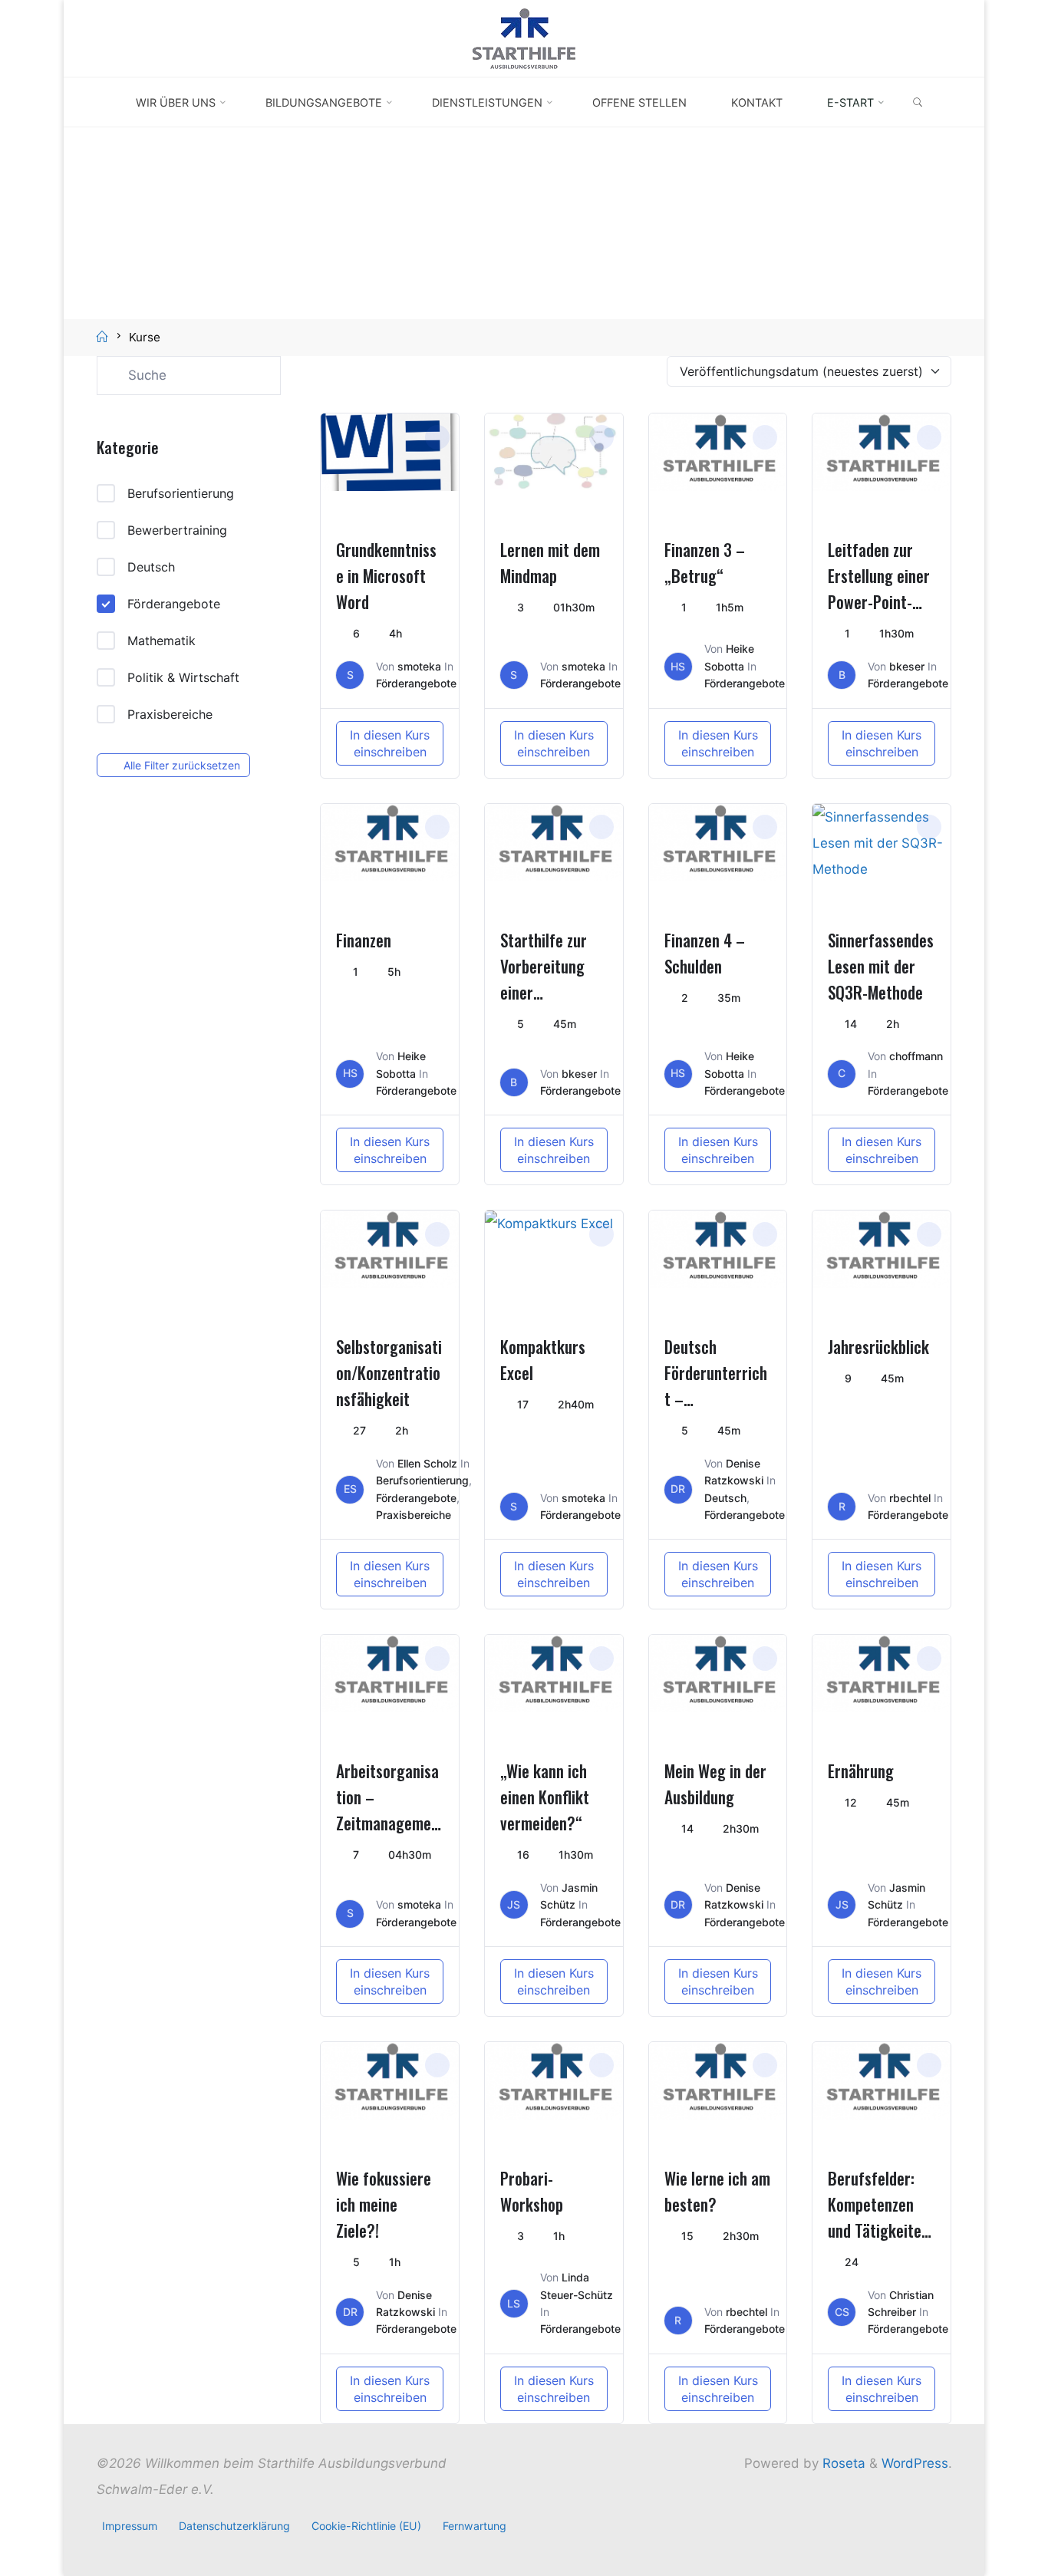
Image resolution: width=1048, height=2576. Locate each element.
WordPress (915, 2463)
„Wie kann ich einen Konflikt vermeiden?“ (545, 1797)
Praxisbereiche (170, 714)
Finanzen (364, 940)
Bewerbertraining (177, 530)
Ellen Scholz (427, 1463)
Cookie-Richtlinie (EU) (366, 2526)
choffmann (916, 1056)
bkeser (907, 666)
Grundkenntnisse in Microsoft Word (386, 576)
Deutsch (151, 567)
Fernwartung (475, 2526)
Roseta (842, 2463)
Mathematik (161, 641)
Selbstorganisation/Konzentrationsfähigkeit (389, 1373)
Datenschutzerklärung (234, 2526)
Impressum (130, 2526)
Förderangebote (174, 604)
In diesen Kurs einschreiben (390, 743)
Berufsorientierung (181, 493)
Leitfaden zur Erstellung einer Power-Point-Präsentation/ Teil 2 (879, 602)
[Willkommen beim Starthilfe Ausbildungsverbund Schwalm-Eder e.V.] (524, 38)
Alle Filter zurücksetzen (182, 765)
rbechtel (910, 1498)
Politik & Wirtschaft (183, 677)
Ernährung (861, 1771)
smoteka (419, 666)
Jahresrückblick (878, 1347)
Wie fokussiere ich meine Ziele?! (384, 2204)
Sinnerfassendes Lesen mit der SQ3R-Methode (881, 966)
